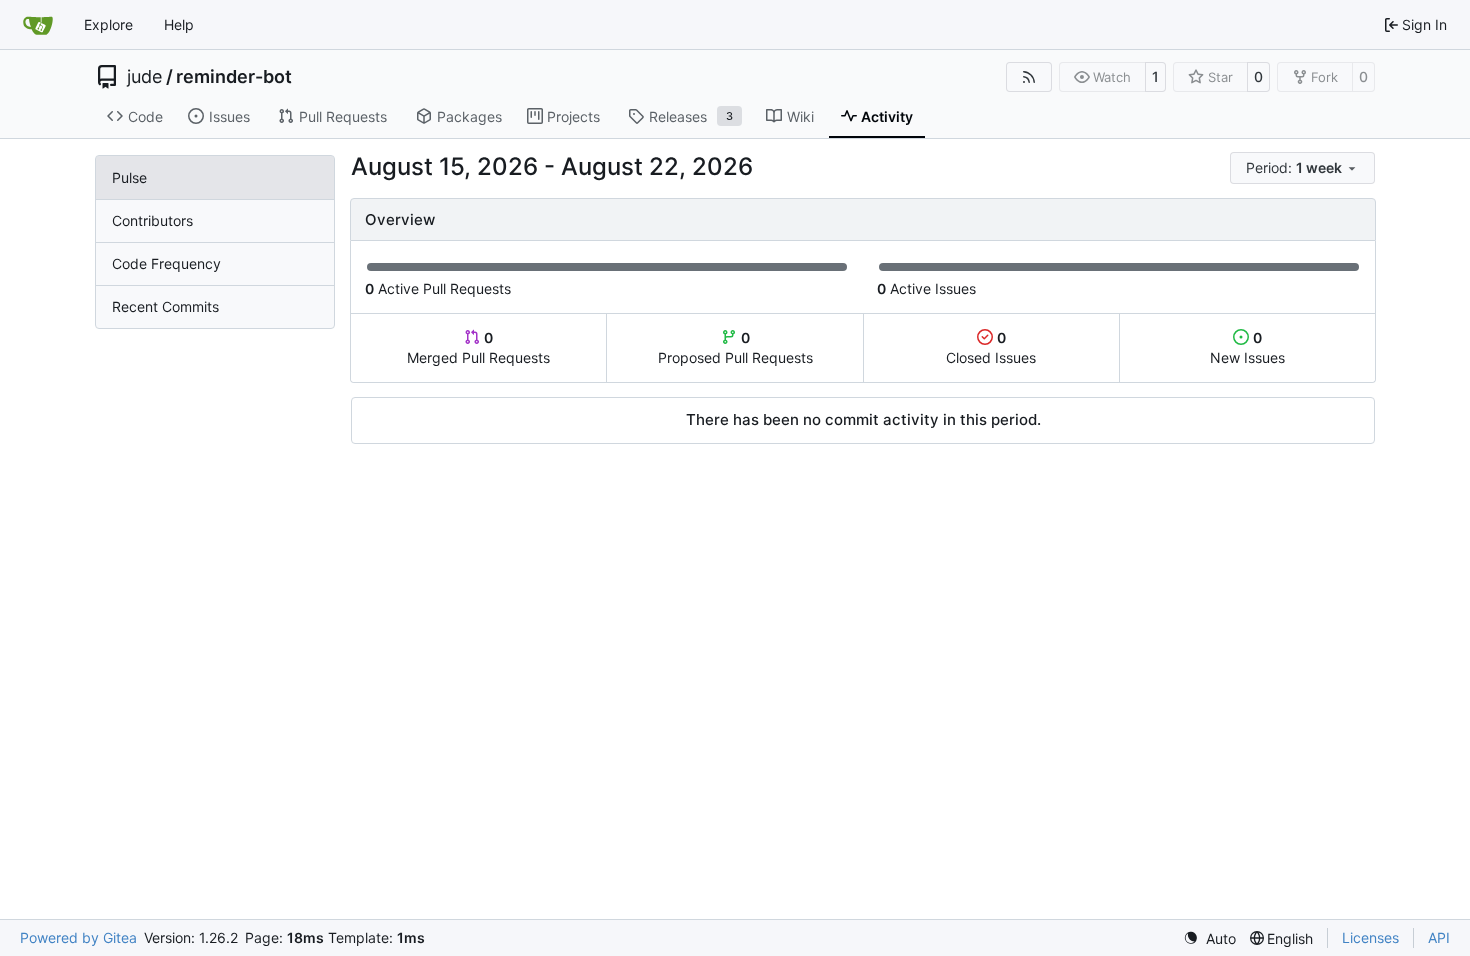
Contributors (152, 220)
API (1439, 937)
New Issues (1247, 347)
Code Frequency (166, 263)
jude (144, 77)
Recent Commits (165, 306)
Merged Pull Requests (478, 347)
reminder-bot (234, 77)
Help (179, 24)
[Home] (38, 25)
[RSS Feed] (1029, 77)
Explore (108, 24)
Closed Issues (991, 347)
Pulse (129, 177)
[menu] (1302, 168)
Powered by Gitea (78, 937)
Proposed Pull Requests (735, 347)
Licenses (1370, 937)
